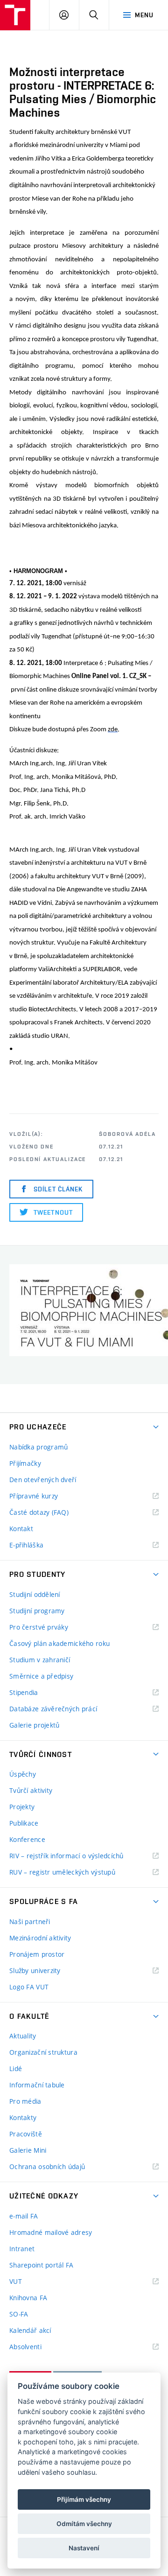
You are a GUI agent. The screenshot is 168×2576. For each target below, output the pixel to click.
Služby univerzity (35, 1970)
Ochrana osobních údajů (47, 2166)
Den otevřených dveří (43, 1480)
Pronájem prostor (37, 1954)
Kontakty (23, 2117)
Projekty (22, 1807)
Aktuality (23, 2036)
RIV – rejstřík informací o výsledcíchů (66, 1856)
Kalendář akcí (30, 2330)
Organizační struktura (43, 2052)
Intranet (22, 2249)
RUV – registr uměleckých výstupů (62, 1872)
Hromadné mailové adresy (51, 2232)
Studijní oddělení (35, 1594)
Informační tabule (37, 2085)
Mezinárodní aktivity (40, 1938)
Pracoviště (26, 2134)
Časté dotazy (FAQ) (39, 1512)
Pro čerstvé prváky (39, 1627)
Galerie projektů (34, 1725)
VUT (27, 2282)
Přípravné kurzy (34, 1496)
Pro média (25, 2101)
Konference (27, 1839)
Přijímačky (25, 1463)
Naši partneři (30, 1921)
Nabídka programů (38, 1447)
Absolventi (37, 2347)
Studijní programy (37, 1611)
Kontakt (21, 1529)
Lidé (16, 2068)
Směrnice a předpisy (41, 1676)
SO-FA (19, 2314)
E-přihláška (26, 1545)
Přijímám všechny (84, 2499)
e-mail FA (24, 2216)
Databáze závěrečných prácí (53, 1709)
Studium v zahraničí (40, 1660)
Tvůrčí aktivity (31, 1790)
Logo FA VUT (29, 1987)
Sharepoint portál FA (42, 2265)
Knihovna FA (28, 2298)
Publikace (24, 1823)
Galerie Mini (28, 2150)
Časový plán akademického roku (59, 1643)
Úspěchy (23, 1774)
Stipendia (24, 1692)
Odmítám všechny (84, 2524)
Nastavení (84, 2548)
